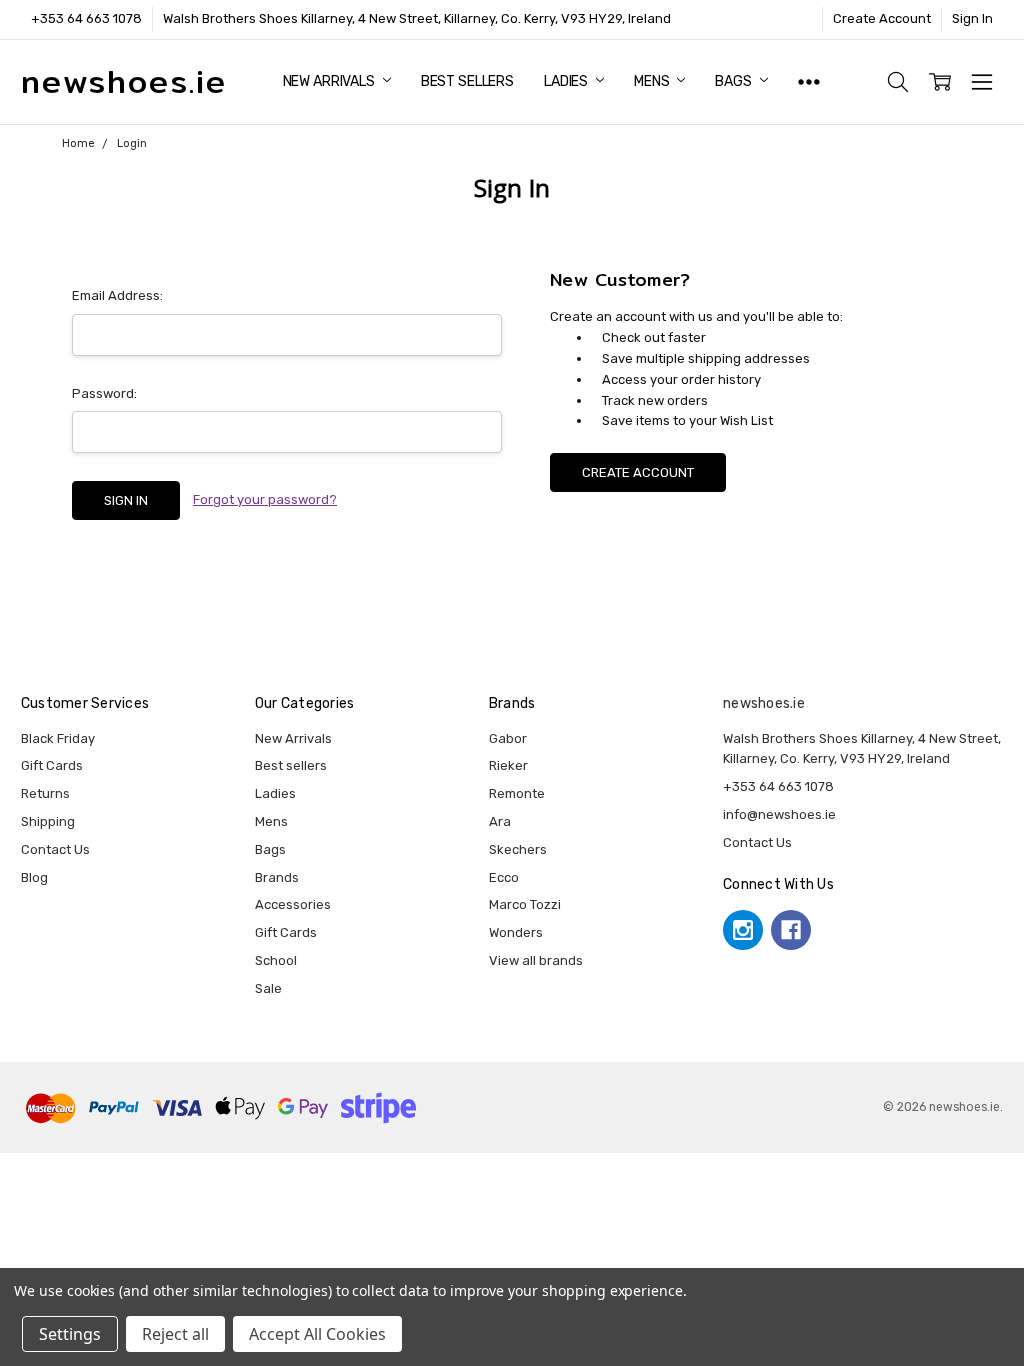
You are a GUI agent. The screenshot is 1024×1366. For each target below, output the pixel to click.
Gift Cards (52, 765)
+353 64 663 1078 (86, 18)
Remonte (517, 793)
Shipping (48, 821)
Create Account (882, 18)
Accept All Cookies (317, 1334)
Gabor (508, 738)
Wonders (516, 932)
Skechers (518, 849)
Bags (734, 81)
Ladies (567, 81)
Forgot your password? (265, 499)
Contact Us (55, 849)
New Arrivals (330, 81)
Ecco (504, 877)
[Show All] (809, 82)
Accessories (293, 904)
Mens (653, 81)
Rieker (508, 765)
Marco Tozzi (525, 904)
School (276, 960)
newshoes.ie (764, 703)
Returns (45, 793)
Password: (104, 393)
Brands (277, 877)
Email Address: (117, 295)
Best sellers (467, 81)
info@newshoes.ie (779, 814)
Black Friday (58, 738)
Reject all (175, 1334)
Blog (34, 877)
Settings (70, 1334)
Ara (500, 821)
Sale (268, 988)
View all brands (536, 960)
